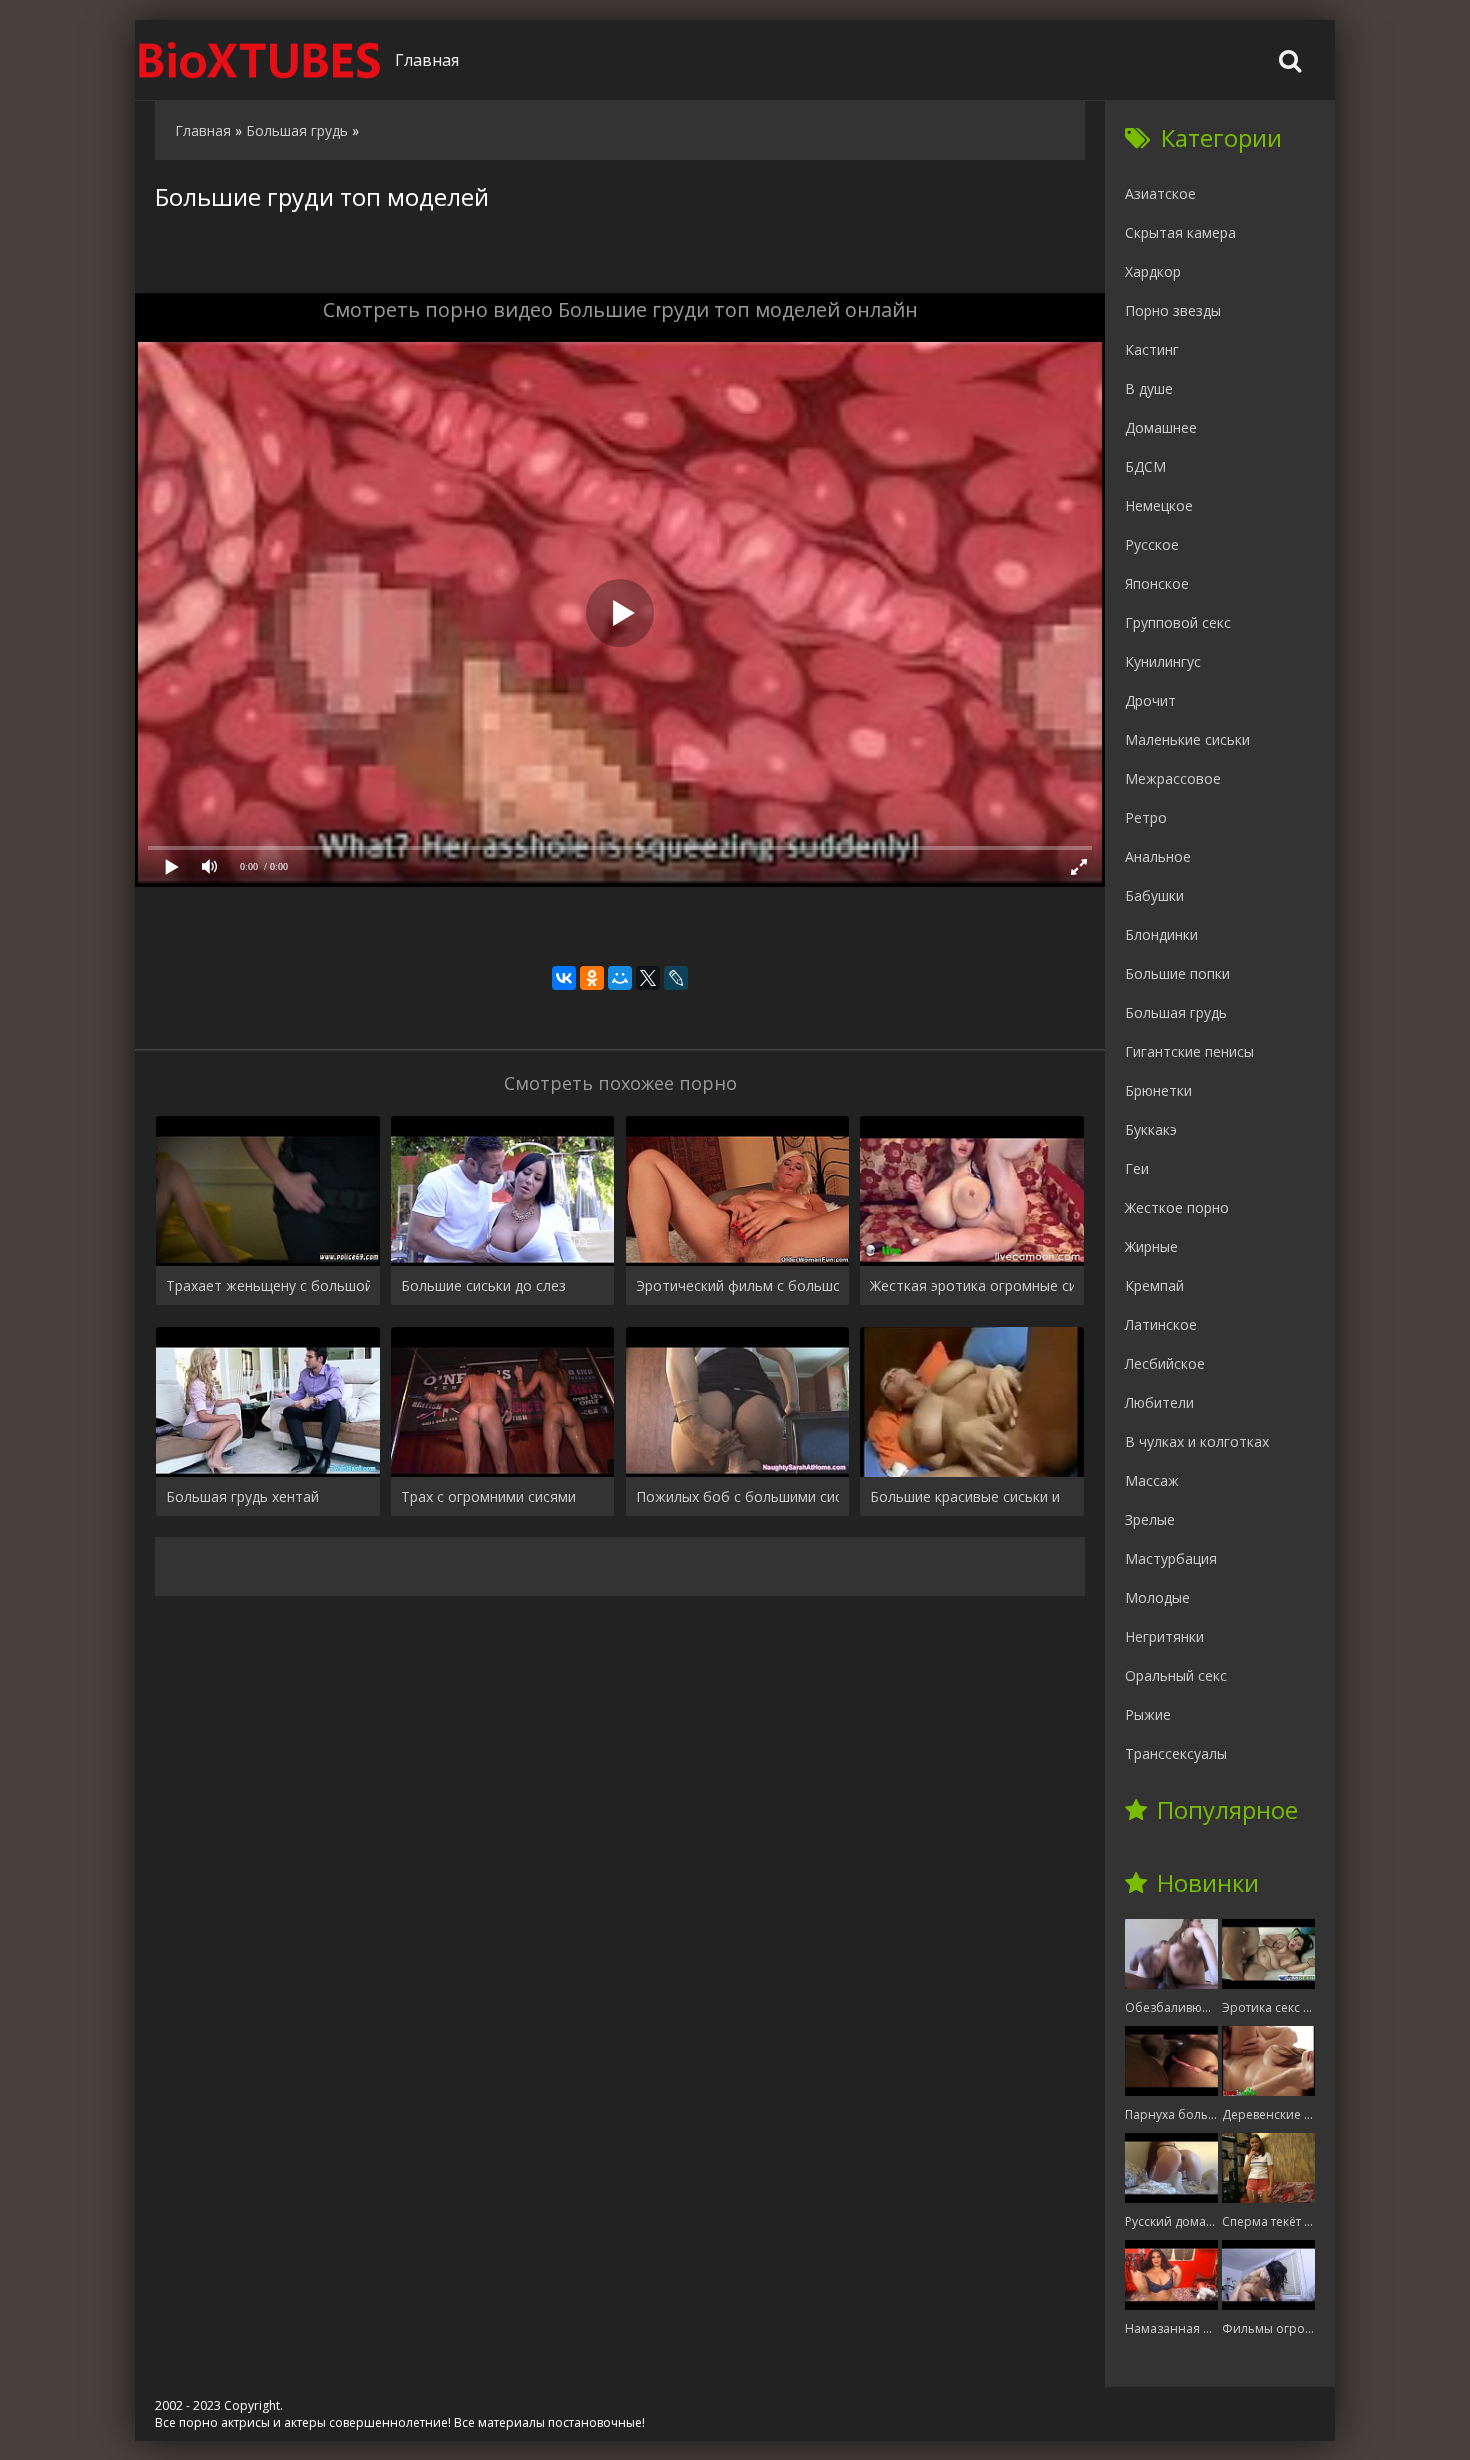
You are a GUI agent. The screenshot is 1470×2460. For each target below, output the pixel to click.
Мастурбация (1171, 1558)
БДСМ (1145, 466)
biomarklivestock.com (260, 60)
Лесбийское (1165, 1363)
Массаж (1152, 1480)
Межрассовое (1173, 778)
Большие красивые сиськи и (965, 1496)
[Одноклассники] (592, 978)
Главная (427, 60)
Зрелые (1150, 1519)
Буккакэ (1151, 1129)
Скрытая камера (1180, 232)
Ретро (1146, 817)
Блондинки (1161, 934)
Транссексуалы (1176, 1753)
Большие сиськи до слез (483, 1285)
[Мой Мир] (620, 978)
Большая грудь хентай (242, 1496)
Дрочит (1150, 700)
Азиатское (1160, 193)
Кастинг (1152, 349)
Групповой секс (1178, 622)
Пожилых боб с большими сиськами (738, 1496)
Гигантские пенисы (1189, 1051)
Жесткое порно (1177, 1207)
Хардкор (1153, 271)
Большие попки (1177, 973)
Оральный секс (1176, 1675)
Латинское (1161, 1324)
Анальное (1158, 856)
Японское (1157, 583)
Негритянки (1164, 1636)
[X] (648, 978)
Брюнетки (1158, 1090)
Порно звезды (1173, 310)
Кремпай (1154, 1285)
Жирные (1151, 1246)
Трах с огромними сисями (488, 1496)
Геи (1137, 1168)
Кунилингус (1163, 661)
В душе (1149, 388)
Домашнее (1161, 427)
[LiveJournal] (676, 978)
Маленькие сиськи (1187, 739)
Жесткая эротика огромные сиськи (972, 1285)
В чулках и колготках (1197, 1441)
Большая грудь (1176, 1012)
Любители (1159, 1402)
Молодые (1157, 1597)
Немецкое (1159, 505)
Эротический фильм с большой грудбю (738, 1285)
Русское (1152, 544)
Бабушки (1154, 895)
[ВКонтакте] (564, 978)
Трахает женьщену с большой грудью (268, 1285)
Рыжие (1148, 1714)
